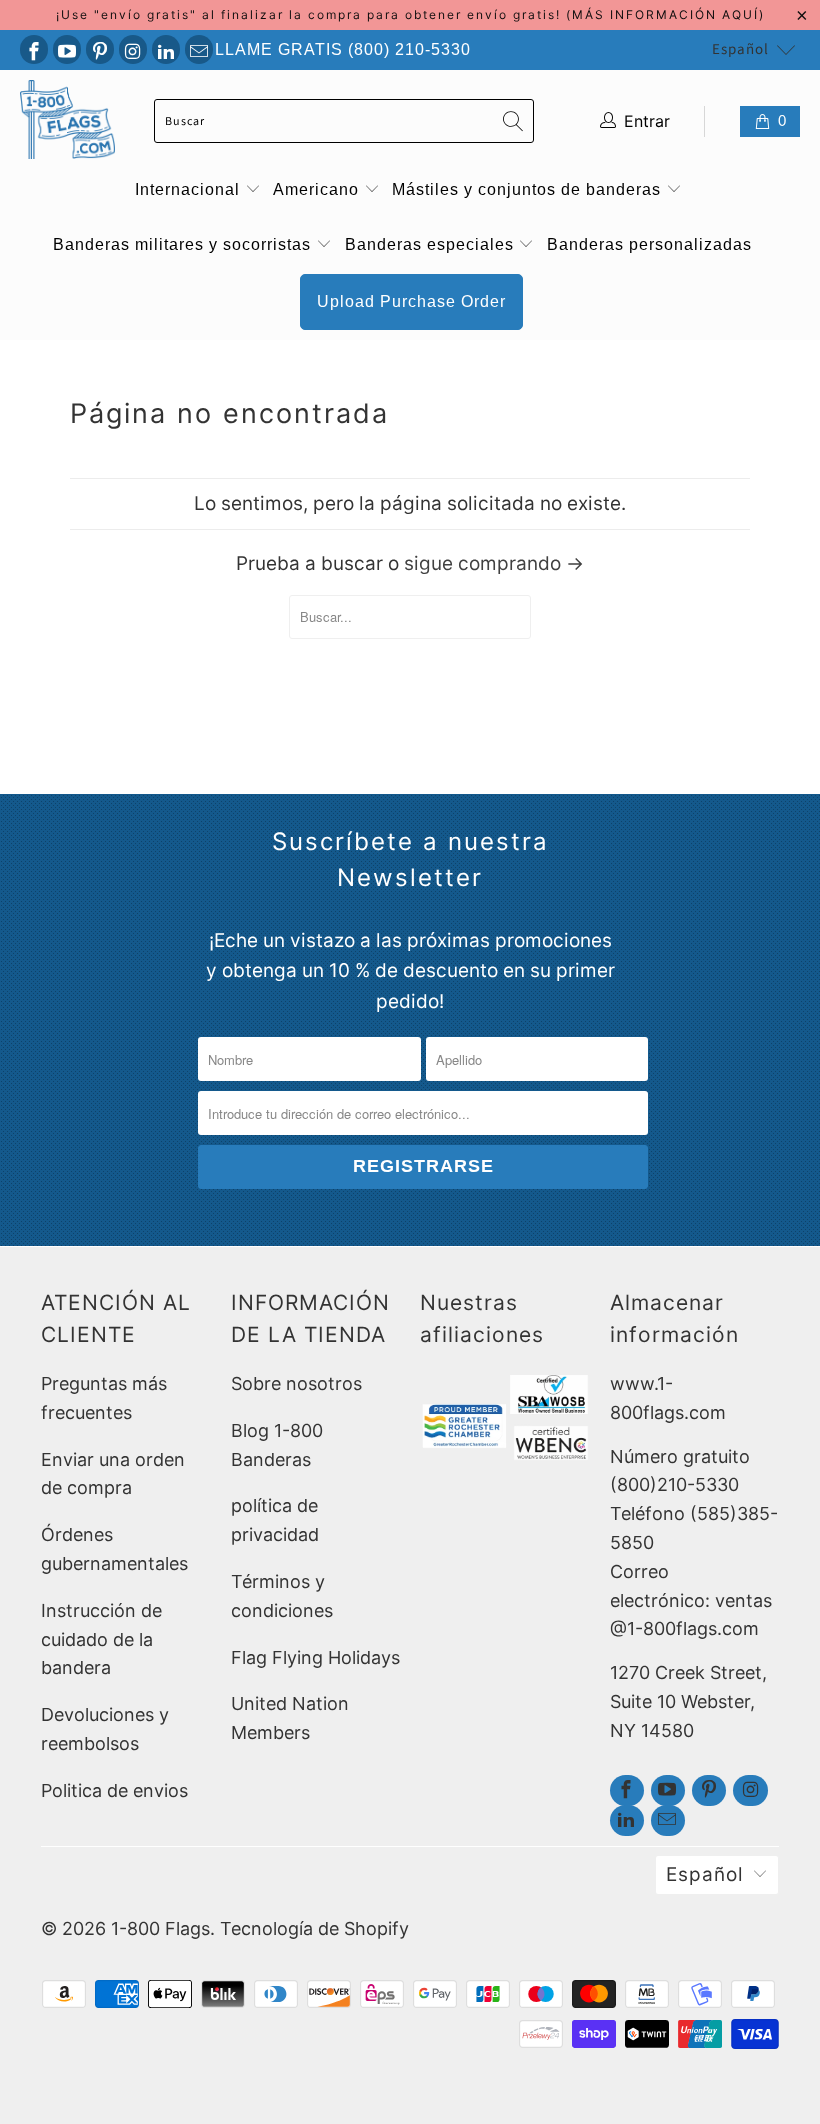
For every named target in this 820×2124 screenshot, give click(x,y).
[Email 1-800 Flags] (199, 49)
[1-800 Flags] (67, 121)
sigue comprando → (494, 563)
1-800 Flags (160, 1928)
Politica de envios (114, 1790)
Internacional (190, 189)
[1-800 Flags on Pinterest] (100, 49)
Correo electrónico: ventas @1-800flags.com (691, 1600)
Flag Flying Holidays (315, 1657)
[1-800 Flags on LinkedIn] (166, 49)
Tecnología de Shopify (314, 1928)
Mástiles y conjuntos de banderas (529, 189)
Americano (318, 189)
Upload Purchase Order (411, 301)
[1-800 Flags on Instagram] (133, 49)
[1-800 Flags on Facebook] (34, 49)
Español (740, 49)
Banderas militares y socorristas (184, 244)
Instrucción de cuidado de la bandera (101, 1639)
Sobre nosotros (296, 1383)
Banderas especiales (432, 244)
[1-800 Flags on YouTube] (67, 49)
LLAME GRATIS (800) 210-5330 (343, 49)
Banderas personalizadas (649, 244)
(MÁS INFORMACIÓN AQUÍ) (665, 14)
